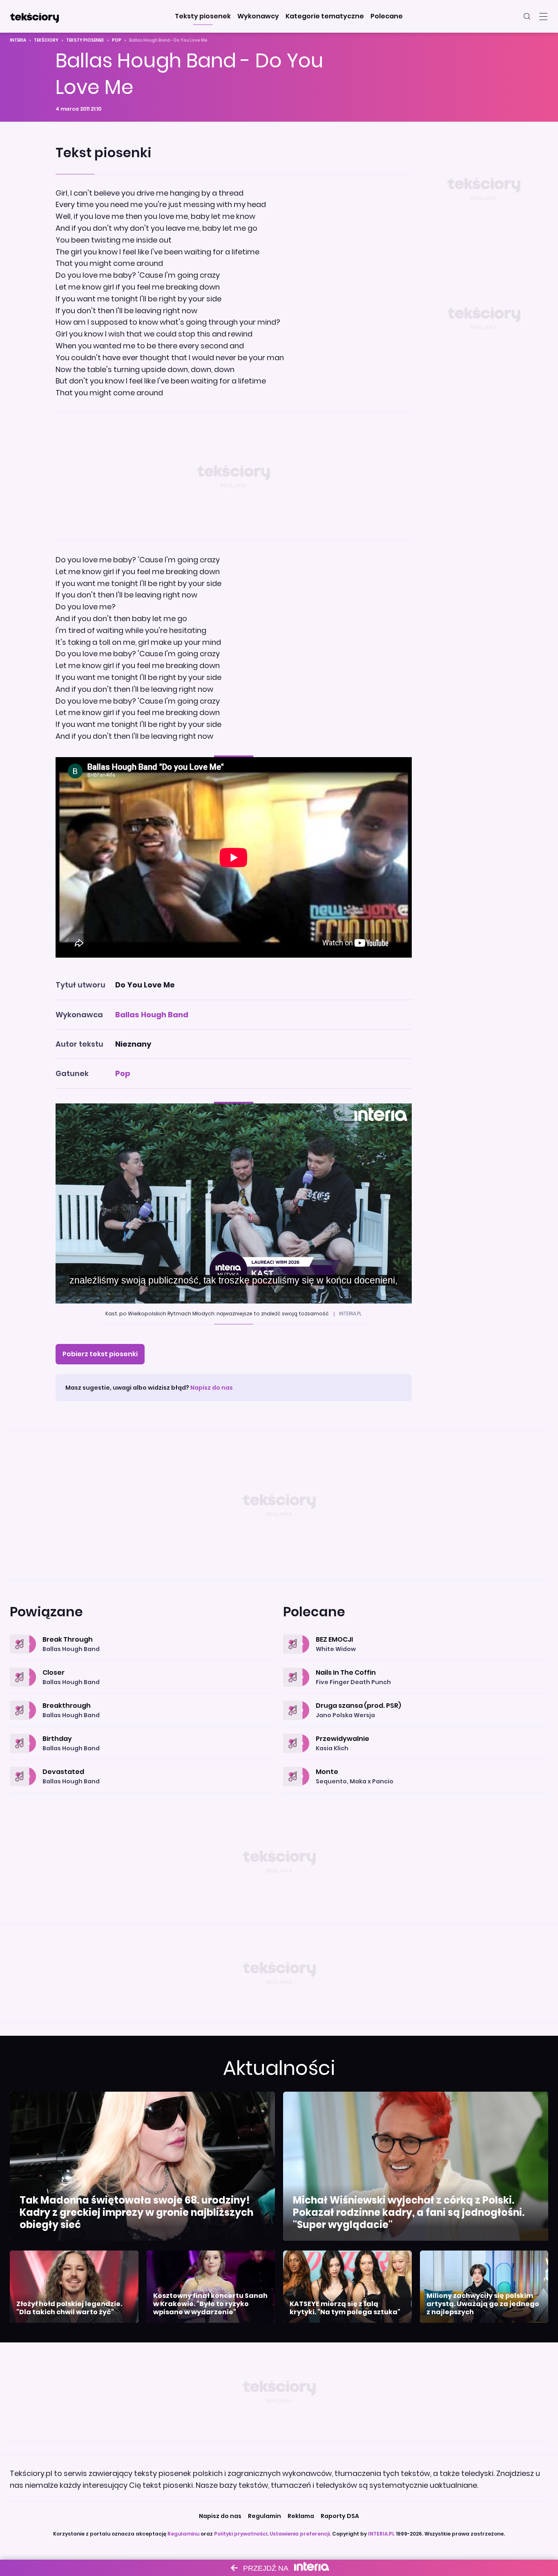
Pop (117, 40)
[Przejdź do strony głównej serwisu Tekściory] (34, 16)
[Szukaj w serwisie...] (527, 16)
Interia (18, 40)
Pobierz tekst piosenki (100, 1354)
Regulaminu (183, 2534)
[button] (203, 16)
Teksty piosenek (85, 40)
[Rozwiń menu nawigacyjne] (543, 16)
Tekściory (46, 40)
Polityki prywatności (241, 2534)
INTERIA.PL (381, 2534)
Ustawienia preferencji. (300, 2534)
